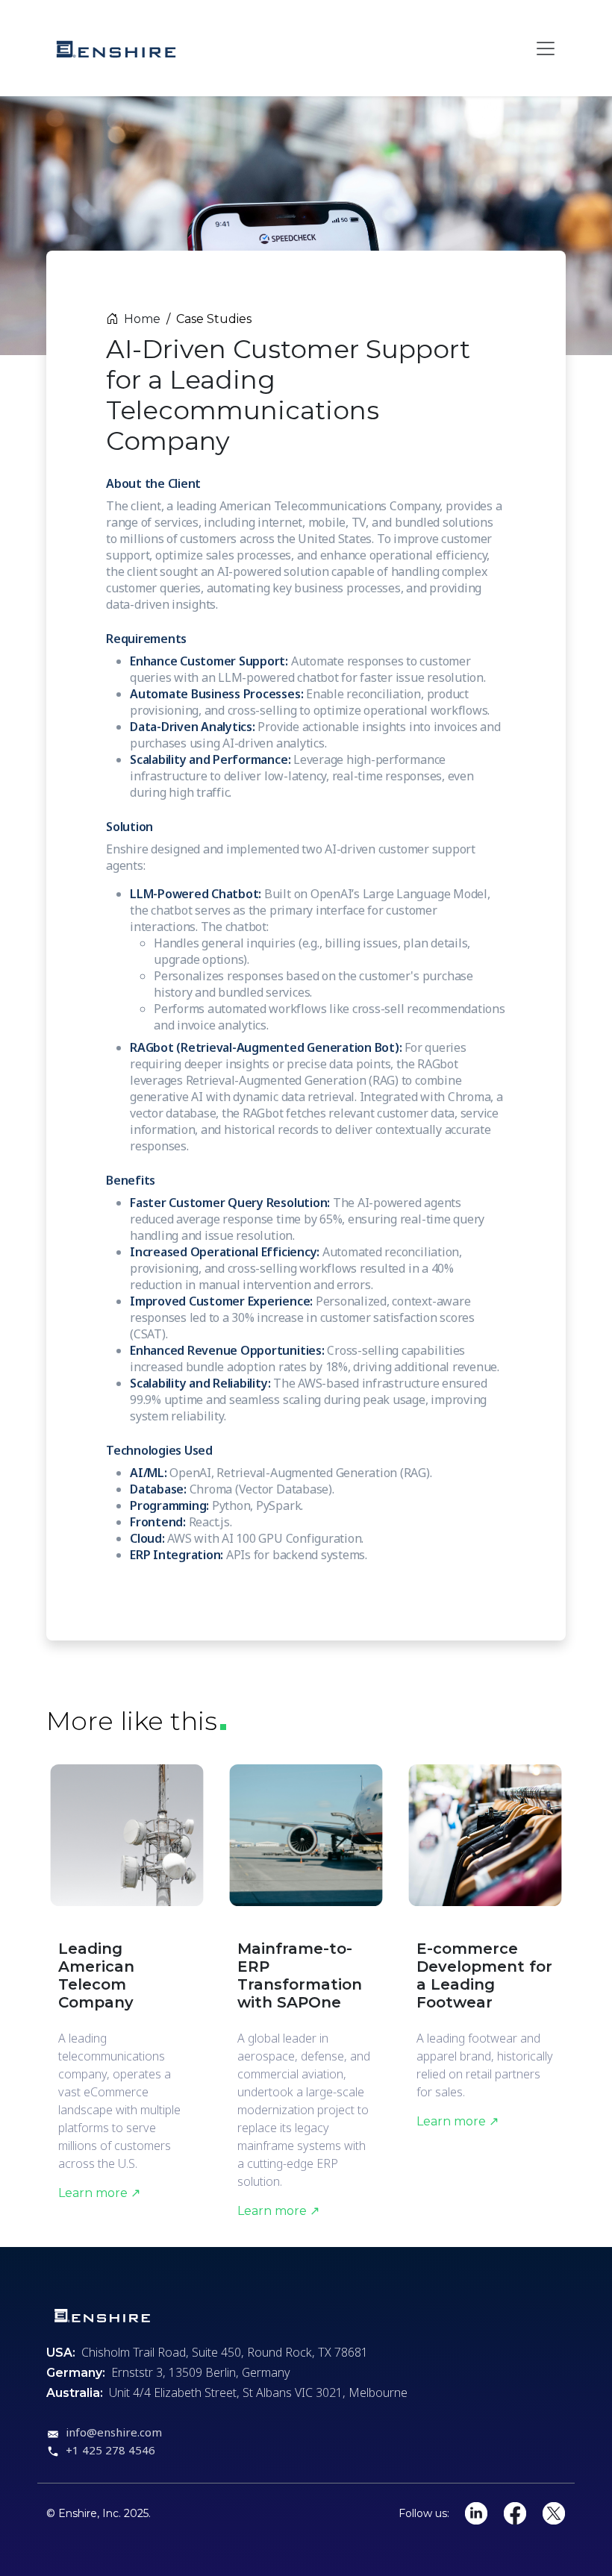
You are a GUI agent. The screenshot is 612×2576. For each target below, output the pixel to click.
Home (142, 319)
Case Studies (214, 319)
